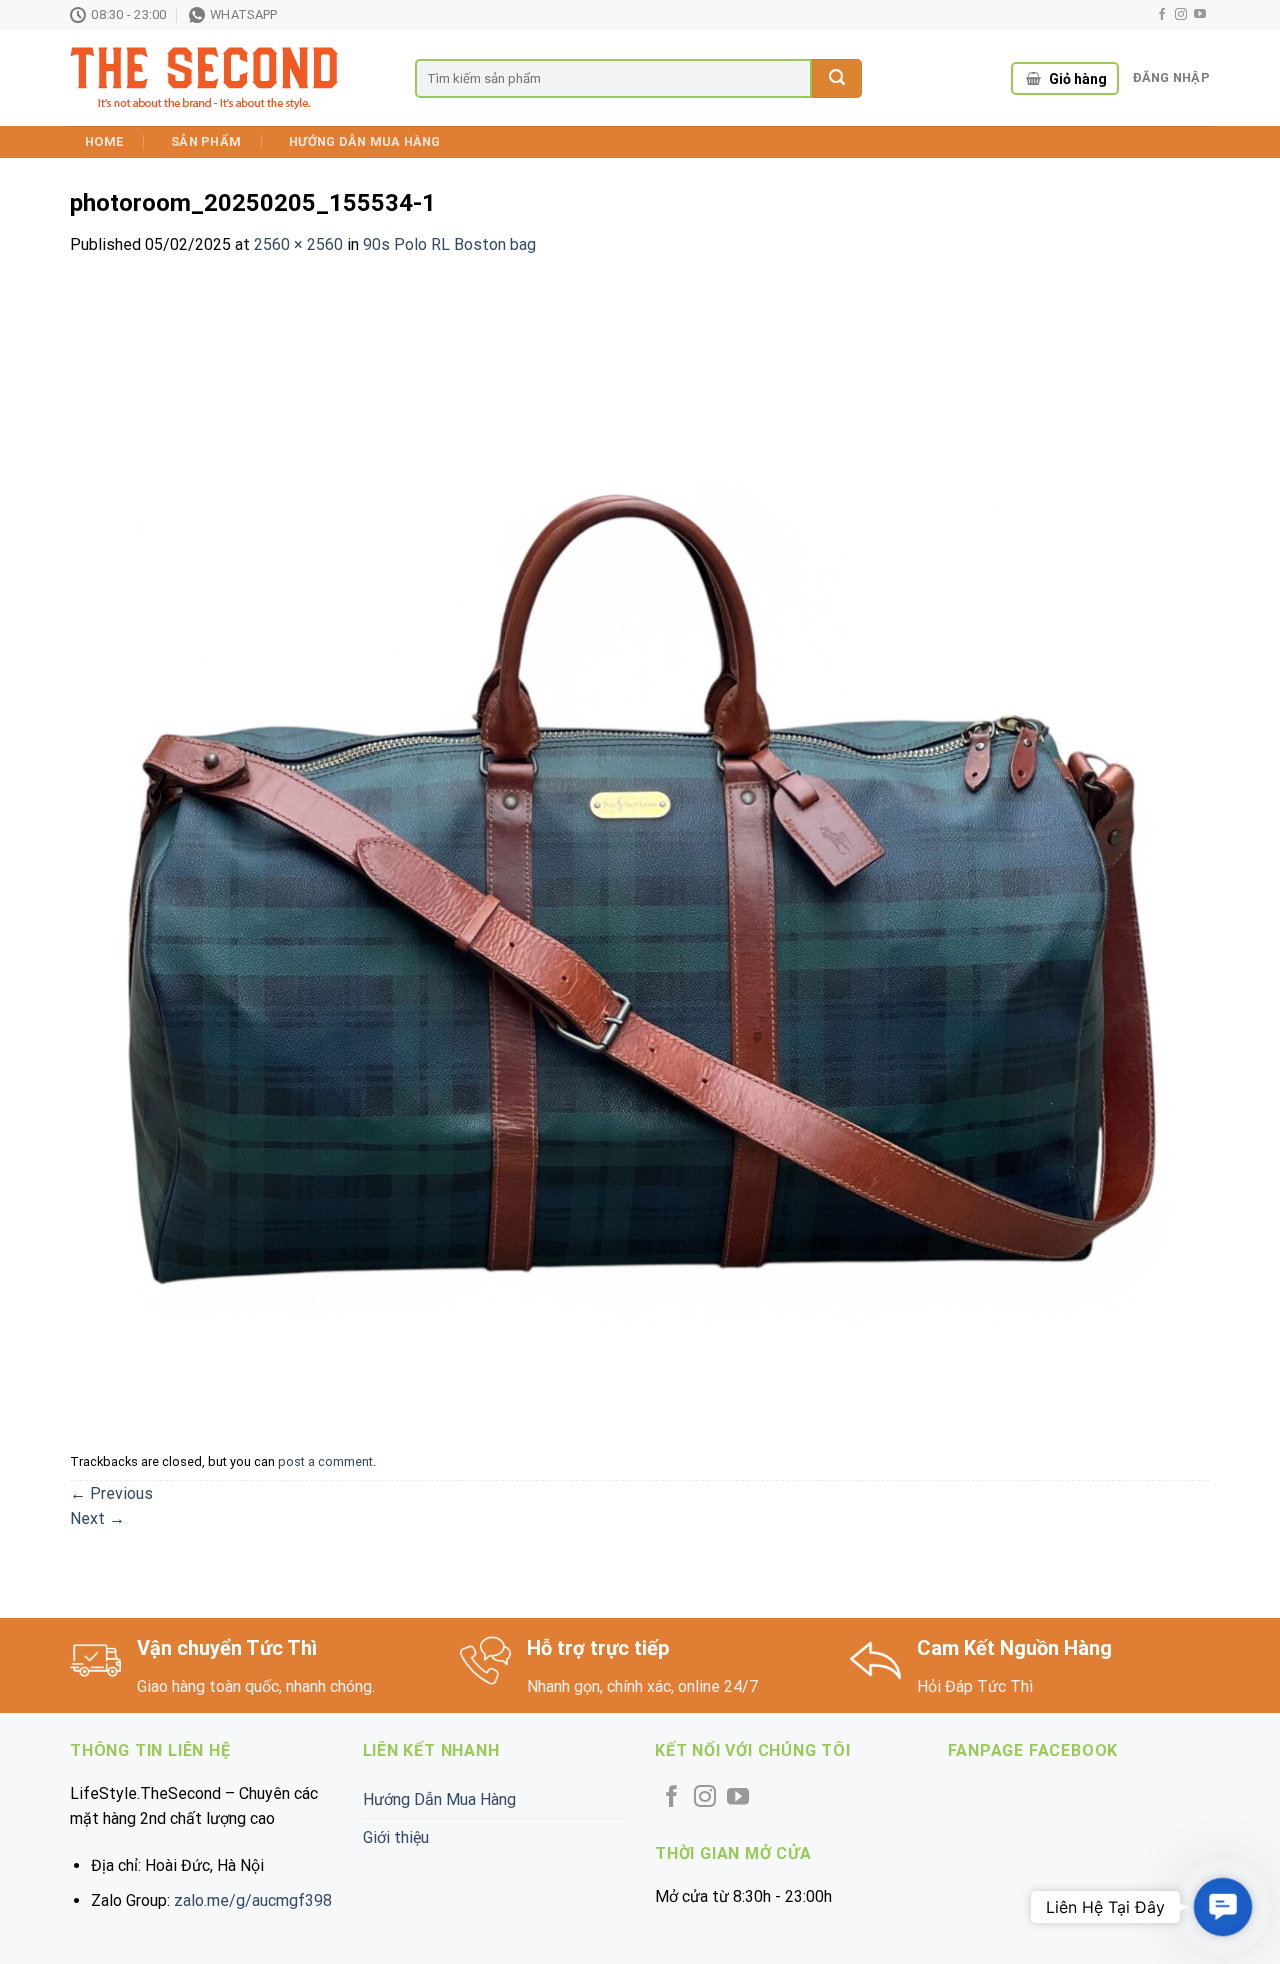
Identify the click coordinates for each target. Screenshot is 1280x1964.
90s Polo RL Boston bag (449, 244)
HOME (104, 141)
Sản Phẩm (206, 141)
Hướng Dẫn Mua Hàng (365, 141)
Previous (111, 1493)
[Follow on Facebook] (1162, 15)
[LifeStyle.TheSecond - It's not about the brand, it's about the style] (227, 78)
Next (97, 1518)
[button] (1223, 1907)
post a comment (325, 1461)
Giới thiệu (396, 1837)
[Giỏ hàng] (1033, 79)
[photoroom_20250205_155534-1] (640, 849)
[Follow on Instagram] (1181, 15)
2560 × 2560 (298, 244)
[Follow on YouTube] (1200, 15)
